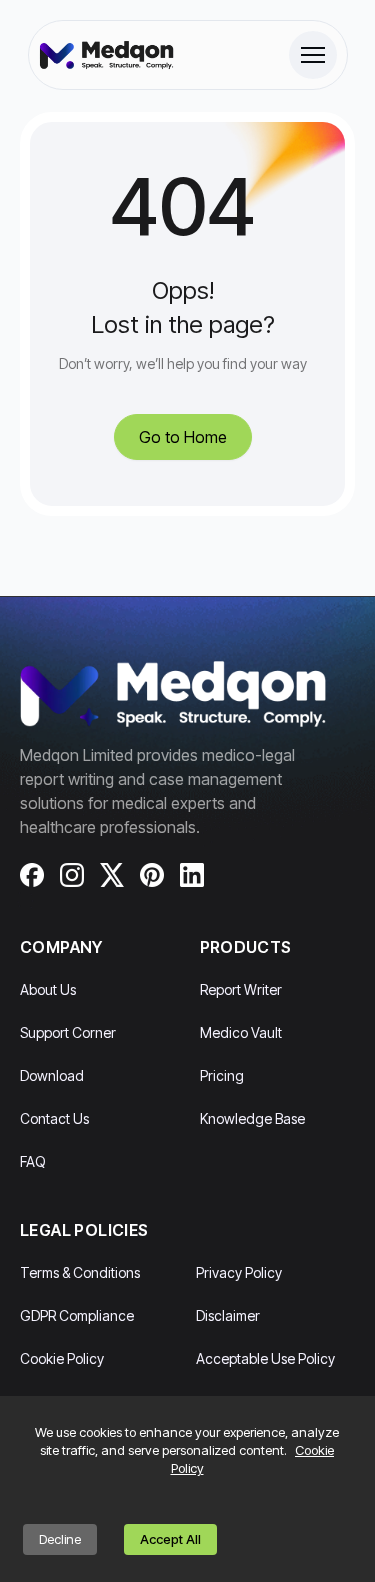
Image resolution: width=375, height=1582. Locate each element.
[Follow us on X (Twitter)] (112, 875)
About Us (48, 989)
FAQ (33, 1161)
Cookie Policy (62, 1358)
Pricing (222, 1075)
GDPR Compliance (77, 1315)
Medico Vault (241, 1032)
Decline (60, 1539)
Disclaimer (228, 1315)
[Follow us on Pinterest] (152, 875)
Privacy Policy (239, 1272)
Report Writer (241, 989)
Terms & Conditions (80, 1272)
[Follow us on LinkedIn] (192, 875)
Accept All (170, 1539)
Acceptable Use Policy (265, 1358)
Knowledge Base (252, 1118)
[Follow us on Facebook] (32, 875)
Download (52, 1075)
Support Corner (68, 1032)
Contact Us (54, 1118)
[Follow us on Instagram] (72, 875)
